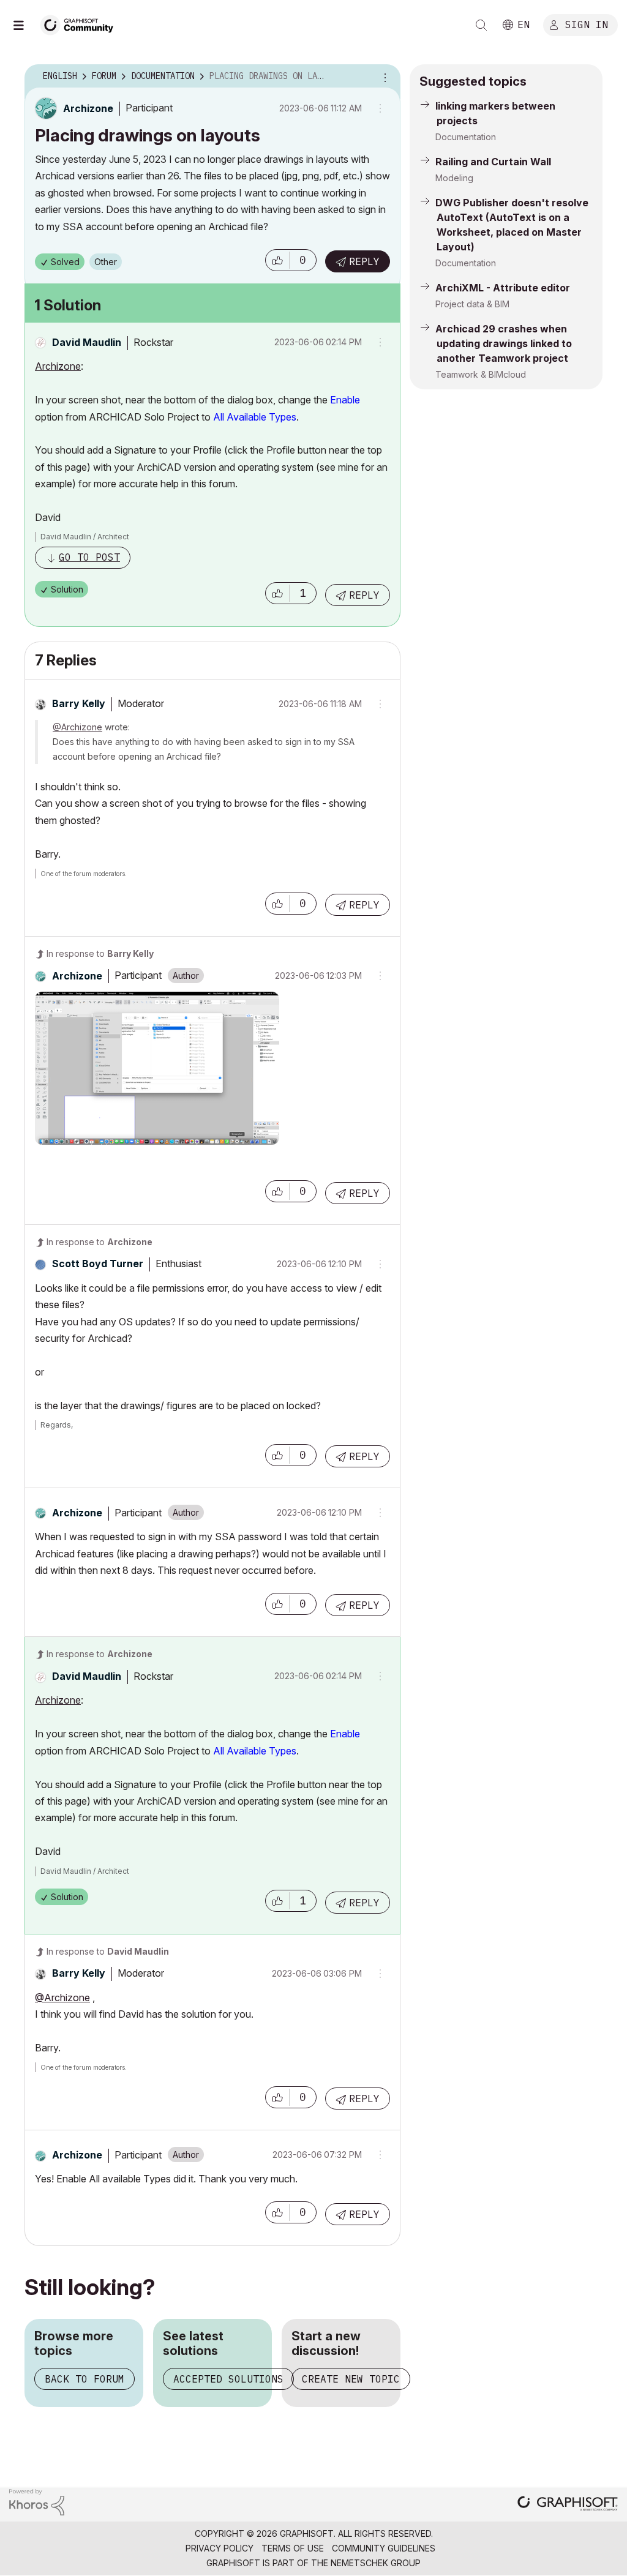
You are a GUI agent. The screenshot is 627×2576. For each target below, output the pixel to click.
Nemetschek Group (376, 2563)
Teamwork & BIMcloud (481, 374)
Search (481, 25)
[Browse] (24, 25)
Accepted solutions (228, 2379)
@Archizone (77, 727)
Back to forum (84, 2379)
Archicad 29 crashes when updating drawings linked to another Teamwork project (504, 343)
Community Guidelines (384, 2548)
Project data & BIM (472, 304)
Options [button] (383, 77)
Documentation (466, 137)
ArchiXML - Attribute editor (503, 288)
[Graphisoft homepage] (568, 2505)
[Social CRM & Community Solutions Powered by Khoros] (37, 2501)
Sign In (587, 24)
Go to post (89, 557)
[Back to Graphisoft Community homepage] (81, 24)
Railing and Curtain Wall (493, 162)
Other (106, 262)
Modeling (454, 178)
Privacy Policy (220, 2548)
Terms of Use (293, 2548)
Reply (364, 261)
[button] (277, 260)
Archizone (58, 366)
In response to (100, 953)
